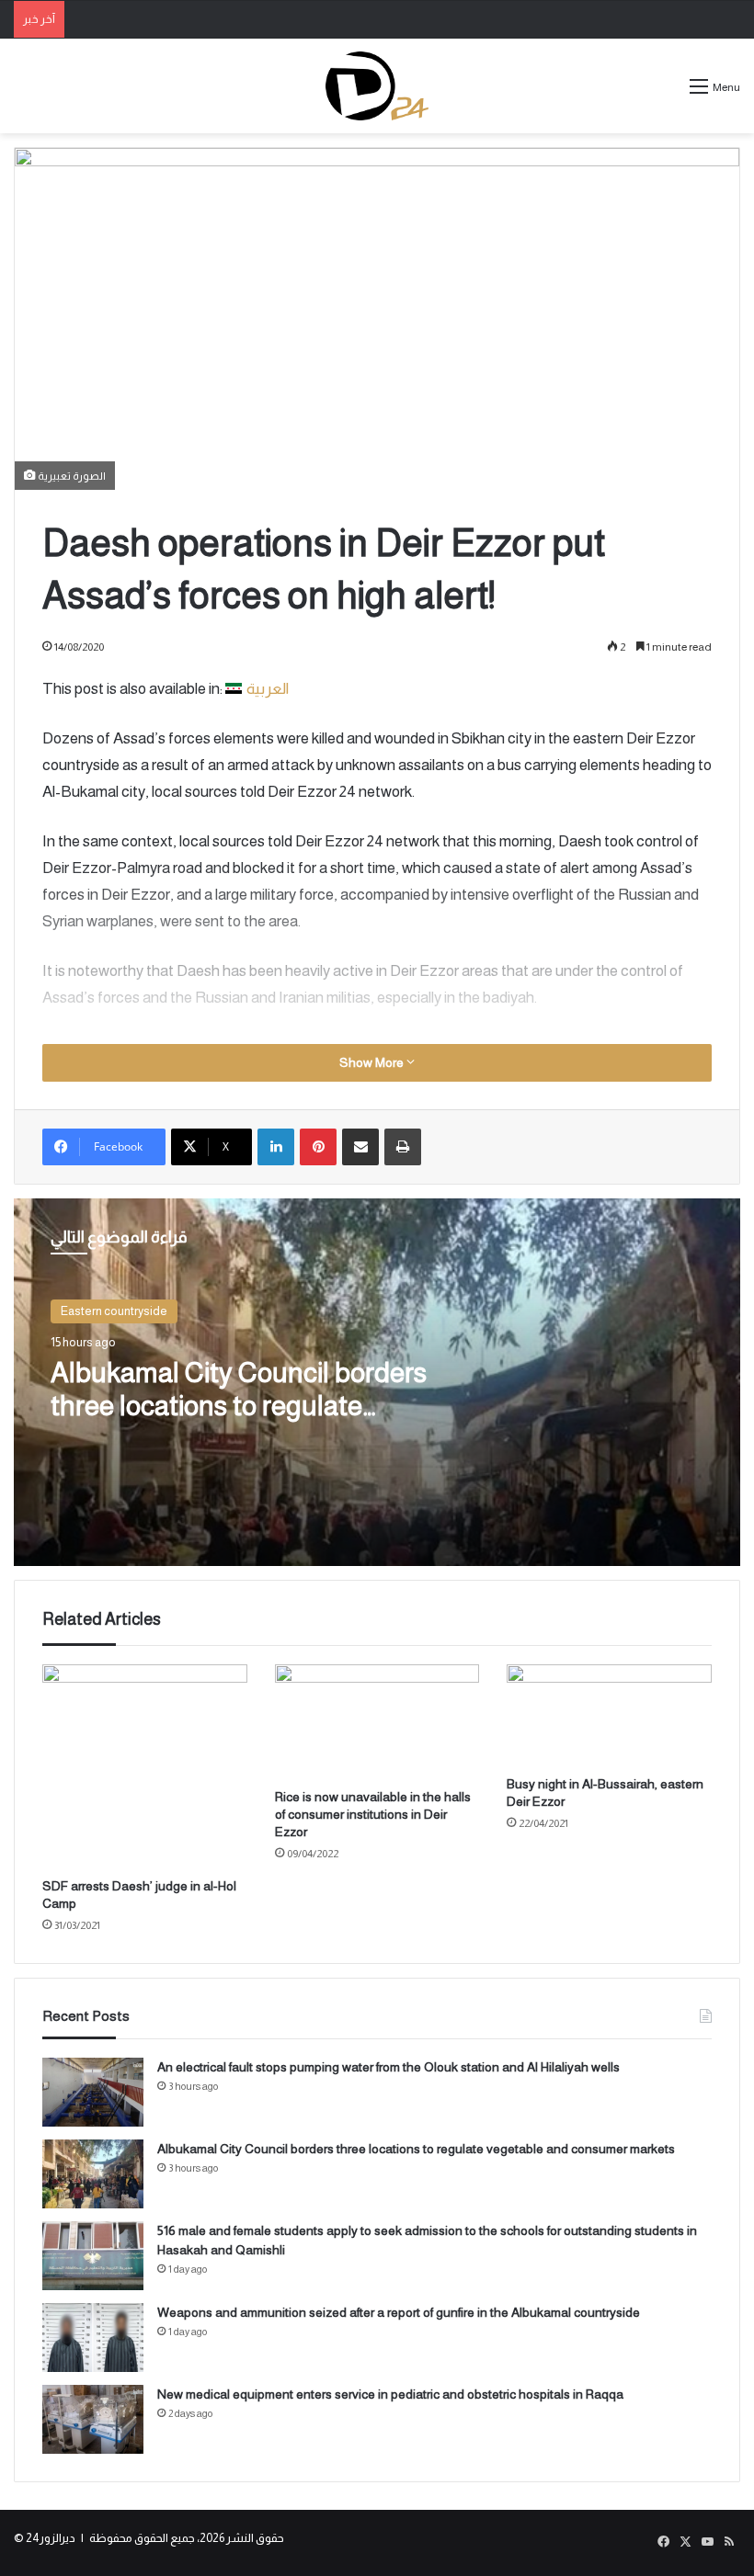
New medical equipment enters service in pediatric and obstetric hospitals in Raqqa (390, 2394)
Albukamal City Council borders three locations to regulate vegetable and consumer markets (416, 2149)
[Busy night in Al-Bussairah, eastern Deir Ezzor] (609, 1715)
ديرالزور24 (51, 2538)
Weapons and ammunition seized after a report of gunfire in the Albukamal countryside (399, 2312)
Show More (373, 1062)
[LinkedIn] (276, 1147)
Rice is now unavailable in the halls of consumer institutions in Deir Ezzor (373, 1814)
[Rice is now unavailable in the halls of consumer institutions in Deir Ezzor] (377, 1722)
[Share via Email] (360, 1147)
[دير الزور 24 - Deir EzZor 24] (377, 86)
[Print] (403, 1147)
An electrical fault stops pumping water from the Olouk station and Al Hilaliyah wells (388, 2067)
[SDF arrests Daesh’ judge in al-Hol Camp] (145, 1767)
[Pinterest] (318, 1147)
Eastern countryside (114, 1311)
